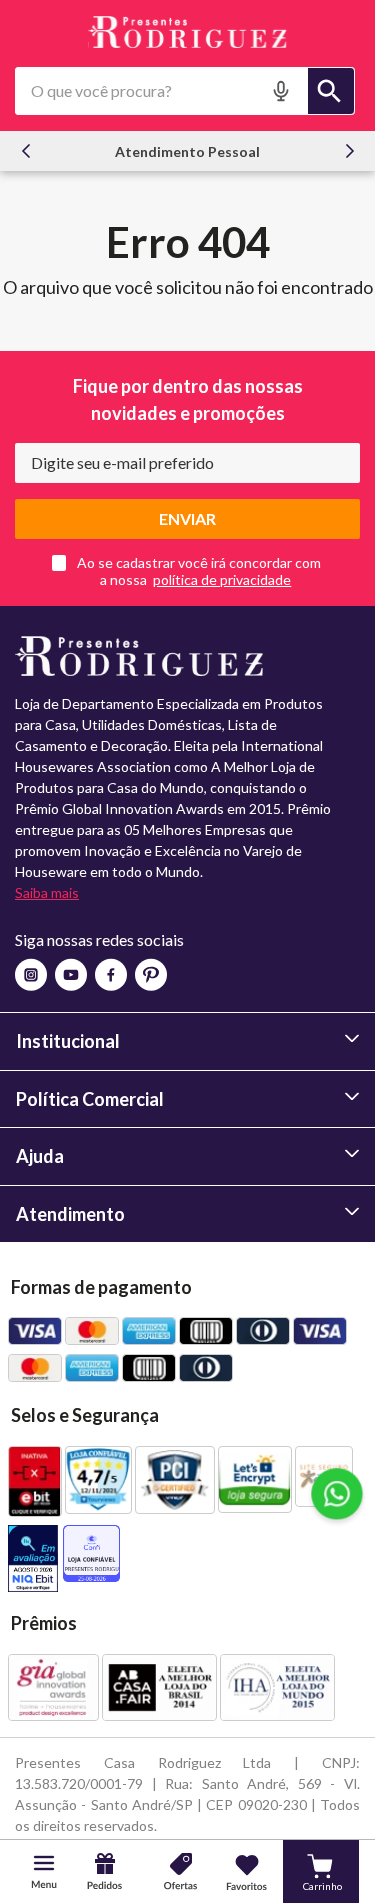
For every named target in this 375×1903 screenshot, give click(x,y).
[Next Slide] (350, 151)
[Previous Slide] (26, 151)
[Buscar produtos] (331, 91)
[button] (283, 91)
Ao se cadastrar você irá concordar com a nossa (199, 571)
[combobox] (185, 91)
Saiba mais (47, 892)
